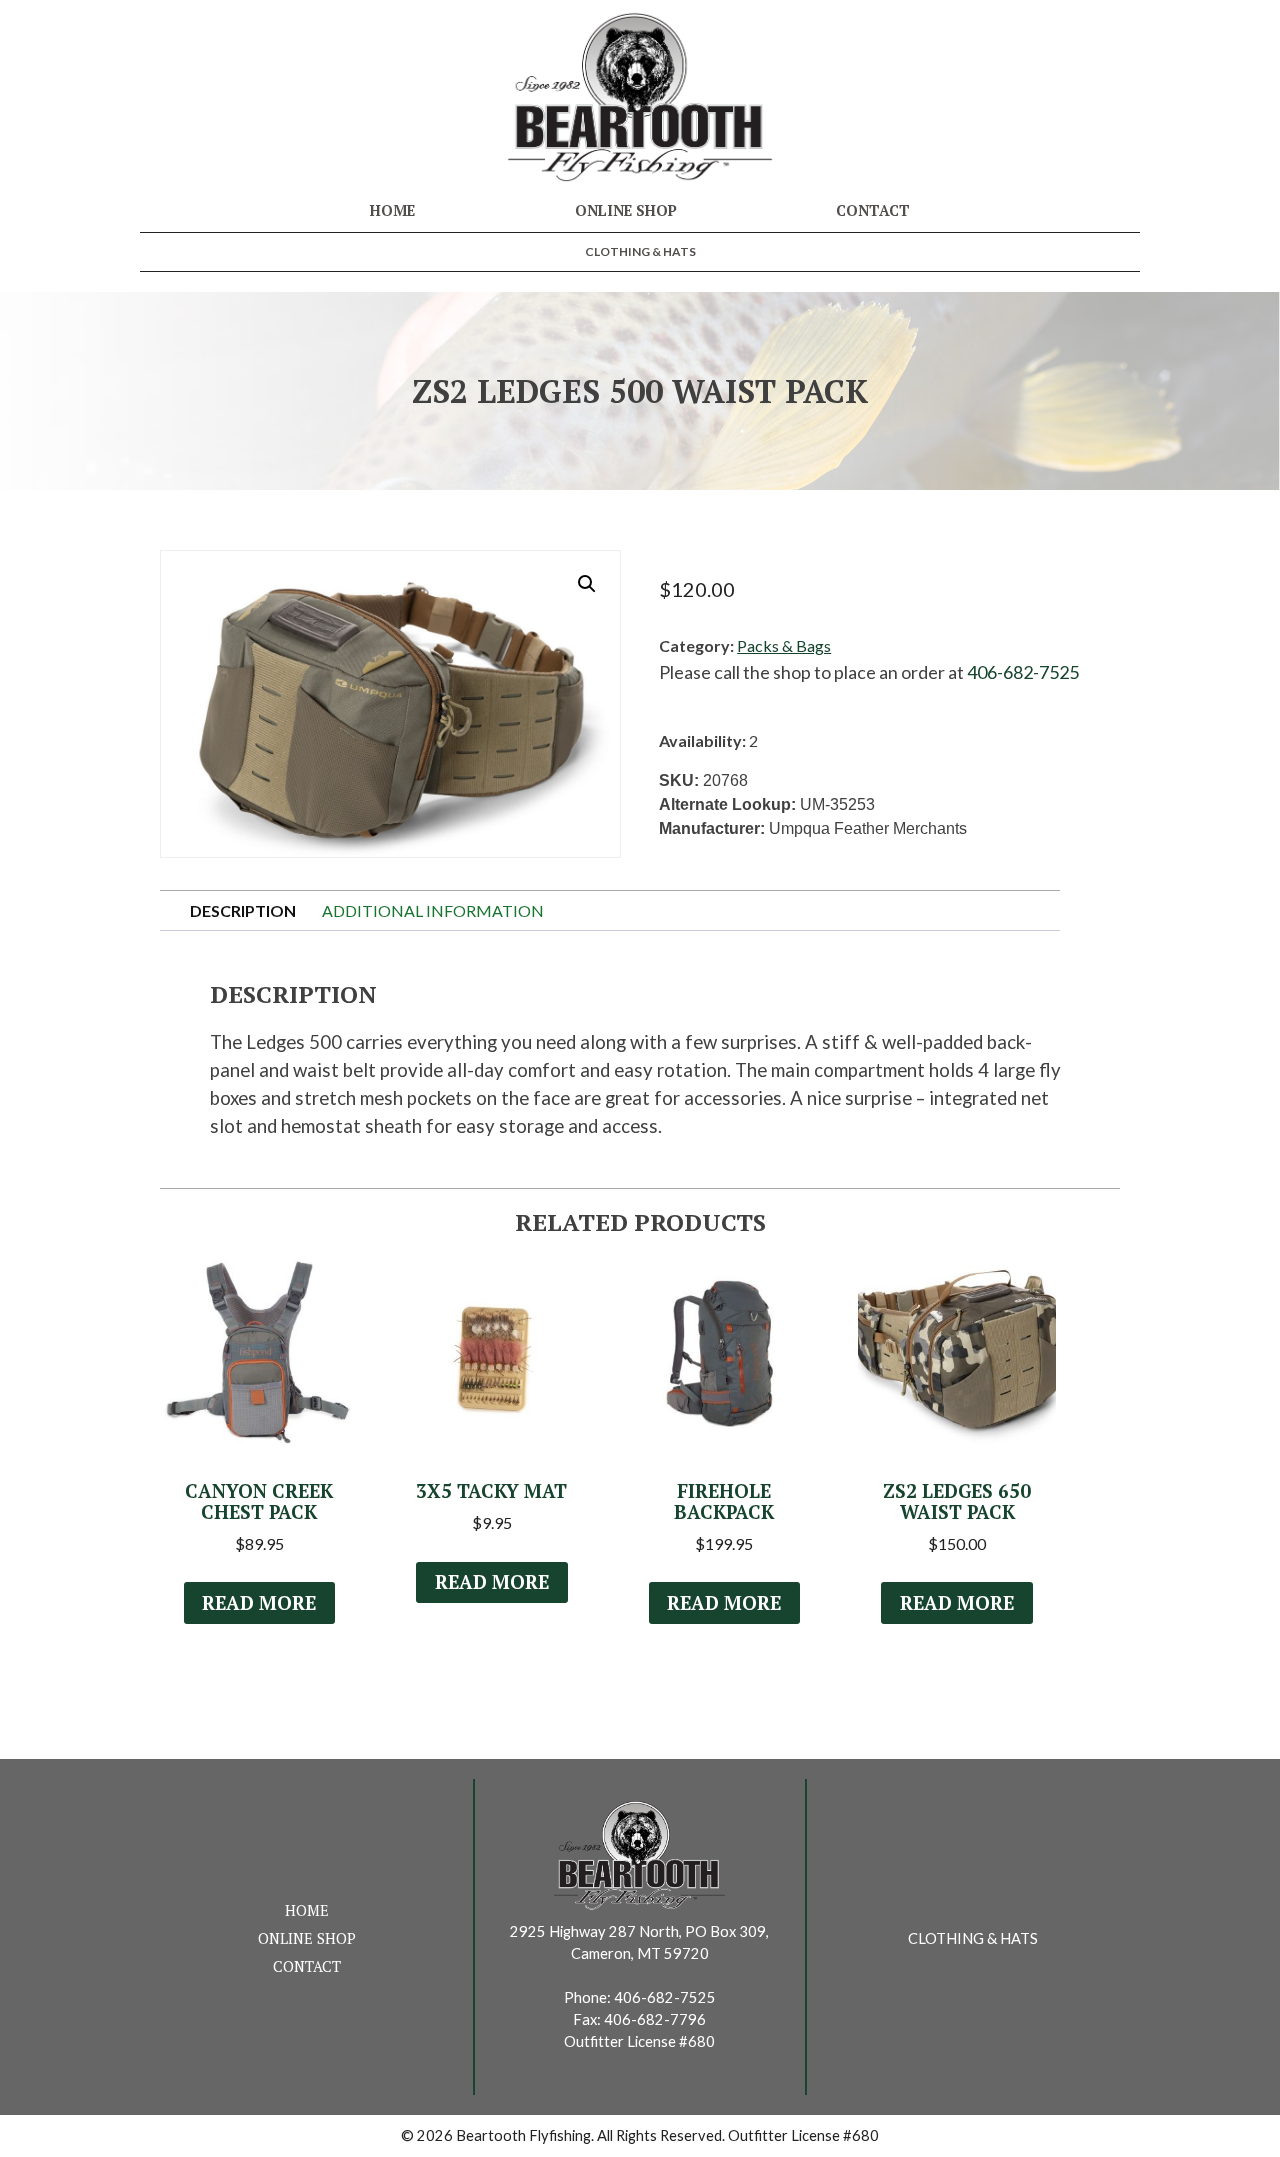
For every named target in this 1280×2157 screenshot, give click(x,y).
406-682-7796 (655, 2019)
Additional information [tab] (433, 910)
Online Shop (626, 210)
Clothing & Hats (640, 251)
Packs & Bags (784, 645)
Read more (259, 1603)
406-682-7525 (1023, 672)
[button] (587, 584)
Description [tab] (243, 910)
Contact (873, 210)
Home (392, 210)
